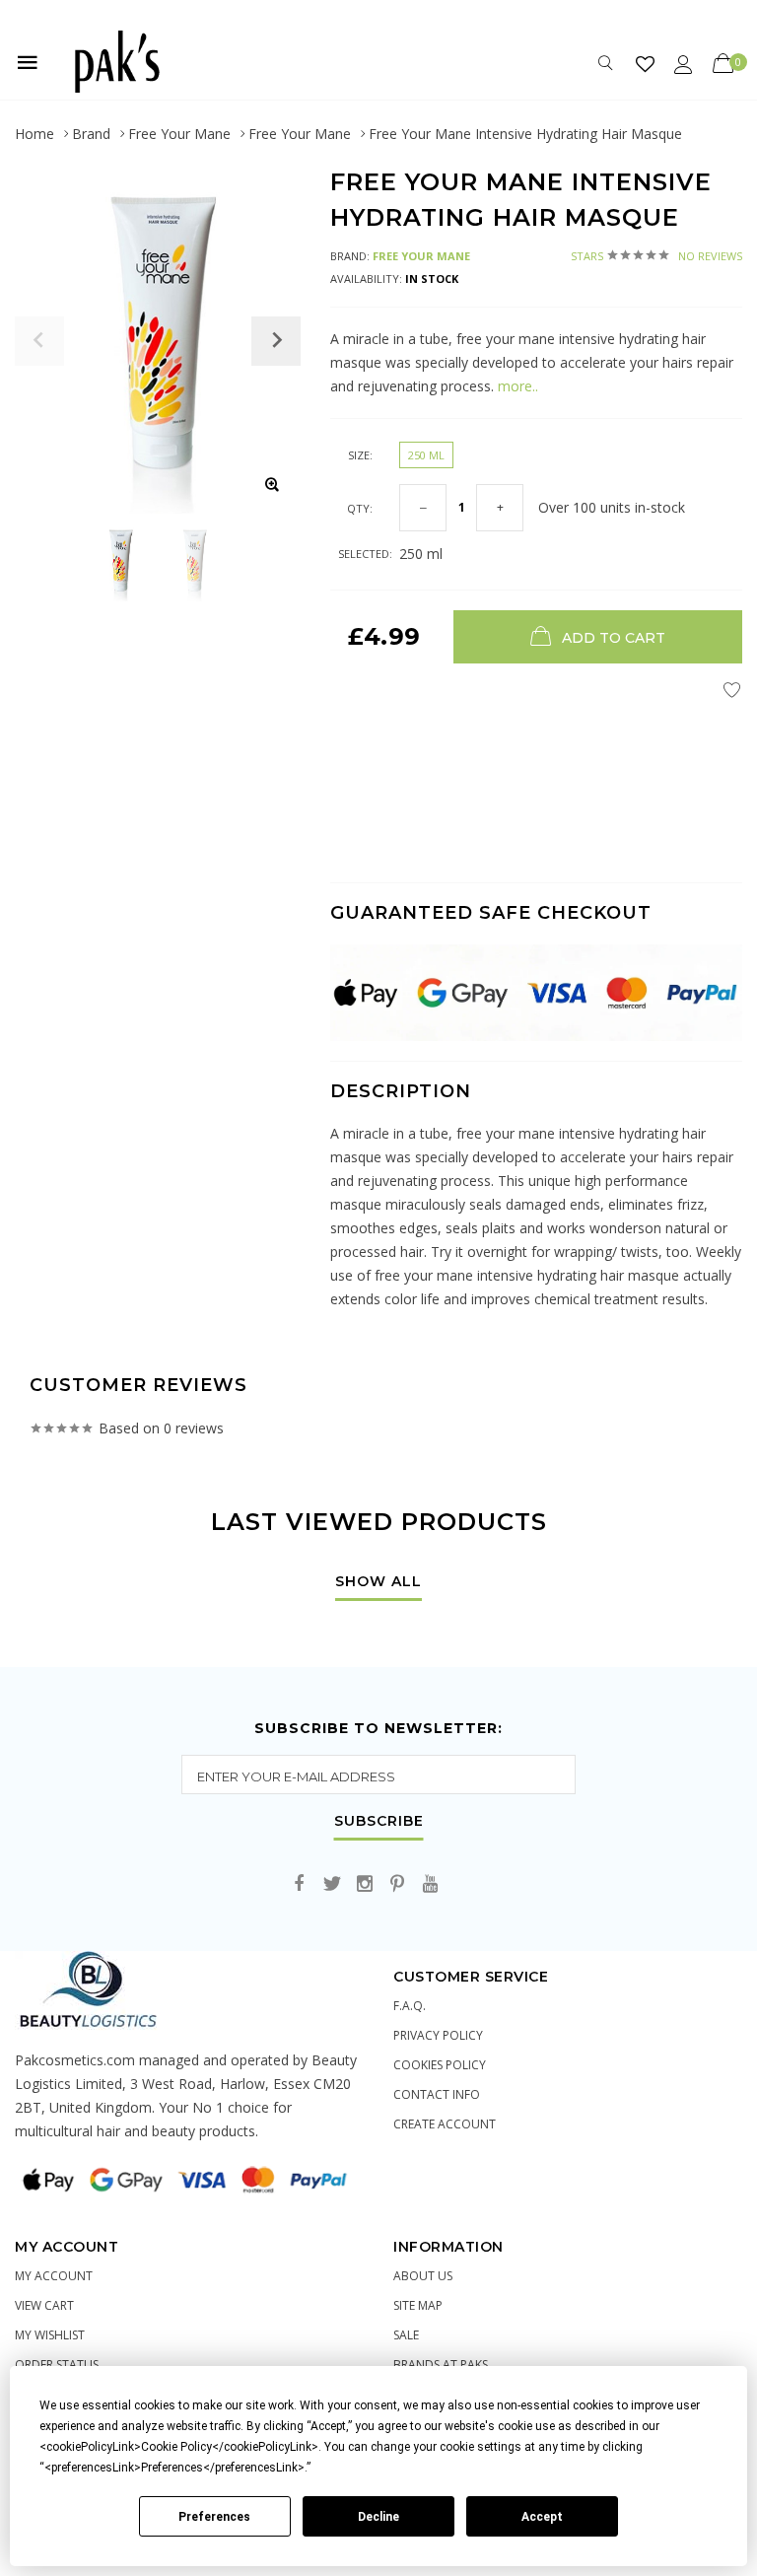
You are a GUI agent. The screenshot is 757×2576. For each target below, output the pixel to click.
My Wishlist (50, 2335)
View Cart (44, 2305)
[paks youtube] (430, 1884)
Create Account (445, 2124)
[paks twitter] (332, 1884)
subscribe (379, 1822)
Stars (656, 256)
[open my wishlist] (645, 64)
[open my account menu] (684, 64)
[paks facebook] (300, 1884)
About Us (423, 2276)
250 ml (426, 455)
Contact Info (437, 2094)
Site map (418, 2305)
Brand (91, 134)
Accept (542, 2517)
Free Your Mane (179, 134)
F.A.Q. (410, 2006)
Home (34, 134)
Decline (378, 2517)
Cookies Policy (440, 2065)
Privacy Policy (438, 2035)
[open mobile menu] (28, 62)
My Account (54, 2276)
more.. (516, 386)
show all (378, 1582)
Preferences (214, 2517)
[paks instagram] (365, 1884)
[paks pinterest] (397, 1884)
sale (406, 2335)
